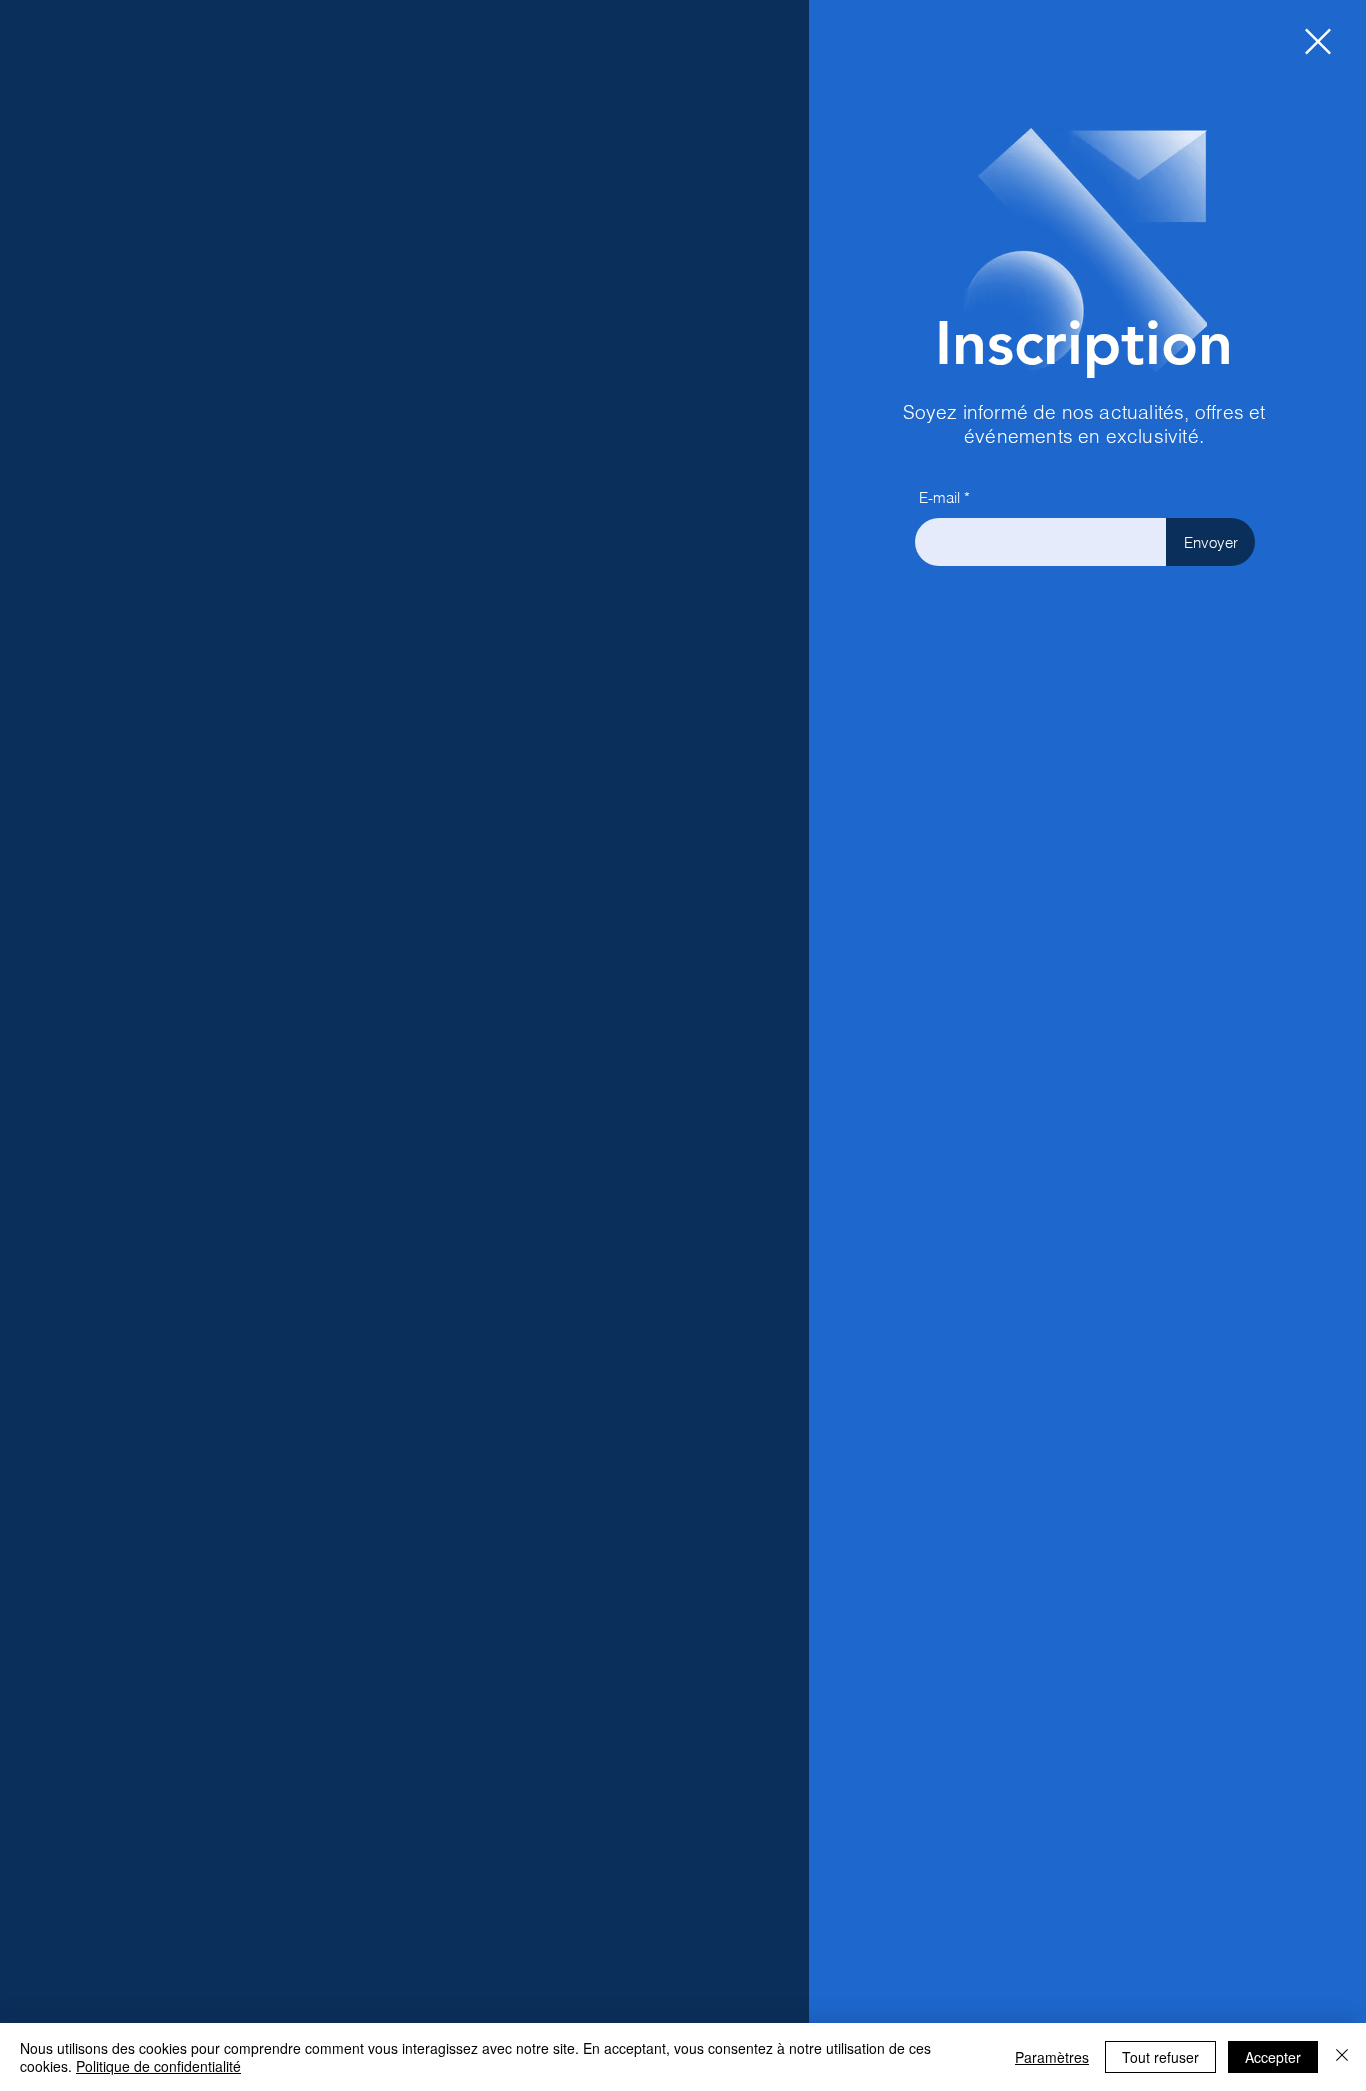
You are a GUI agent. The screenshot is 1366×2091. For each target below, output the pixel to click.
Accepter (1273, 2057)
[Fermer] (1342, 2057)
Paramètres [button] (1052, 2057)
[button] (1318, 41)
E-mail (939, 497)
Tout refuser (1160, 2057)
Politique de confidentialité (158, 2066)
